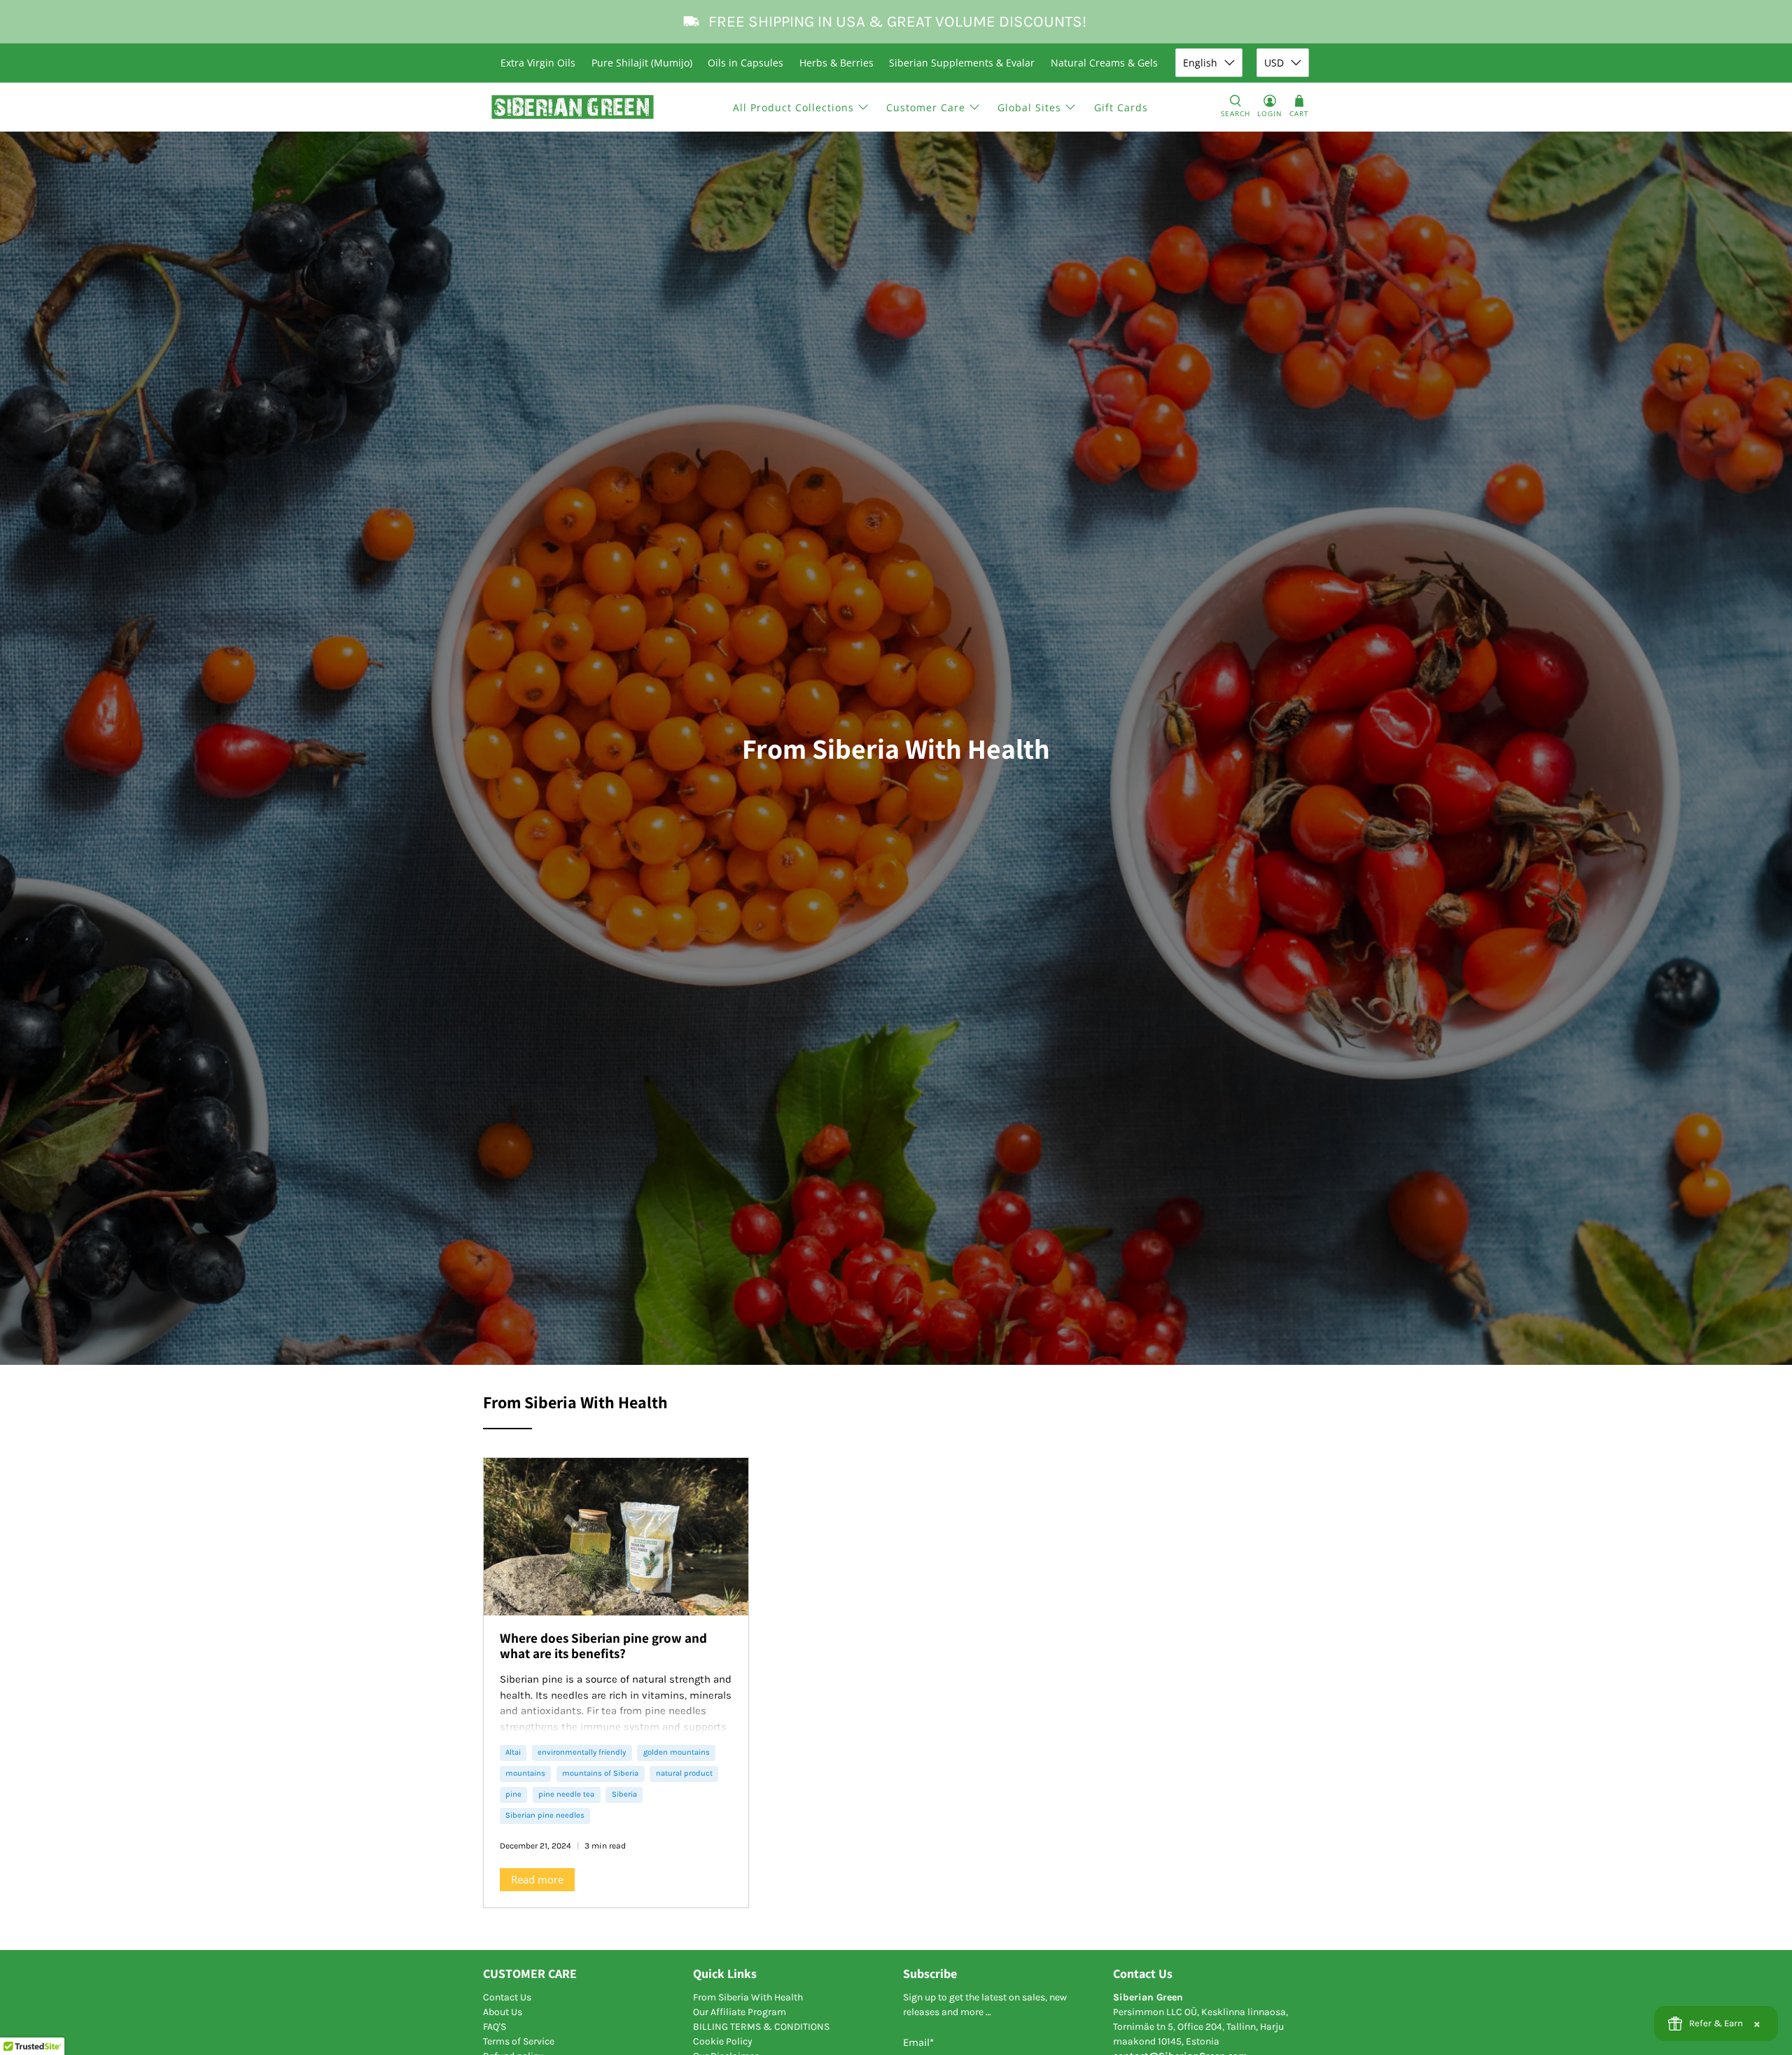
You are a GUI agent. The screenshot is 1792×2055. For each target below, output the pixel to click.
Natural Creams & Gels (1104, 63)
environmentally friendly (582, 1752)
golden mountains (677, 1752)
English (1200, 63)
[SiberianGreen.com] (573, 107)
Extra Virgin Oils (538, 63)
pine (513, 1794)
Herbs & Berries (836, 63)
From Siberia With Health (748, 1997)
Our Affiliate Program (740, 2012)
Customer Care (926, 107)
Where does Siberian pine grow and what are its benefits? (603, 1646)
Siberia (624, 1794)
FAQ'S (495, 2027)
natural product (684, 1773)
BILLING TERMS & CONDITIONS (761, 2027)
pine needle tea (566, 1794)
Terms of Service (519, 2041)
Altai (513, 1752)
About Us (503, 2012)
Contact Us (507, 1997)
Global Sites (1029, 107)
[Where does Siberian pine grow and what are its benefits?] (616, 1537)
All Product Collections (793, 107)
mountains (525, 1773)
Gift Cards (1121, 107)
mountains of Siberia (600, 1773)
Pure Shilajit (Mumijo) (642, 63)
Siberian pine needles (545, 1815)
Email (918, 2042)
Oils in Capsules (745, 63)
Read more (537, 1879)
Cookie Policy (723, 2041)
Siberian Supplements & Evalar (962, 63)
